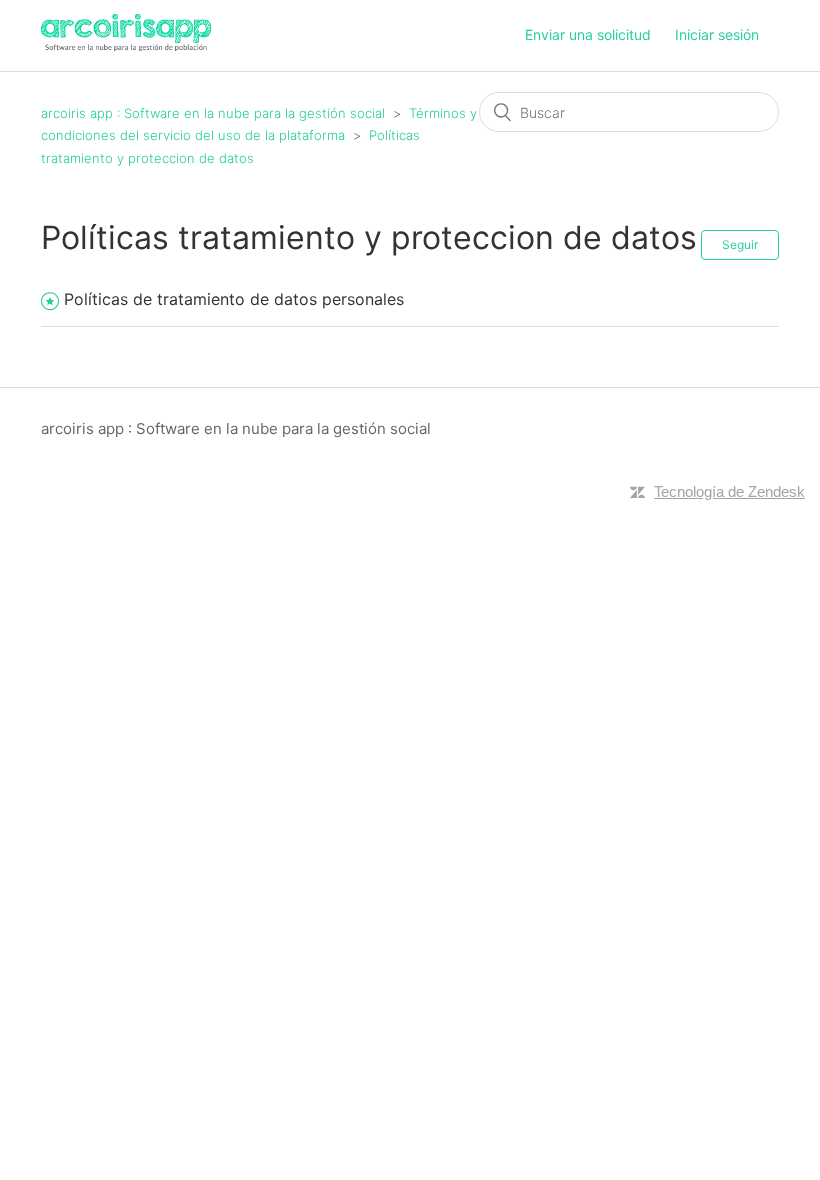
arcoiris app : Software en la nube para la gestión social (215, 113)
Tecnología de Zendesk (729, 491)
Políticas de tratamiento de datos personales (234, 299)
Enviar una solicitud (588, 34)
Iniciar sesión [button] (717, 34)
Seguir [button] (740, 244)
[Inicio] (126, 45)
